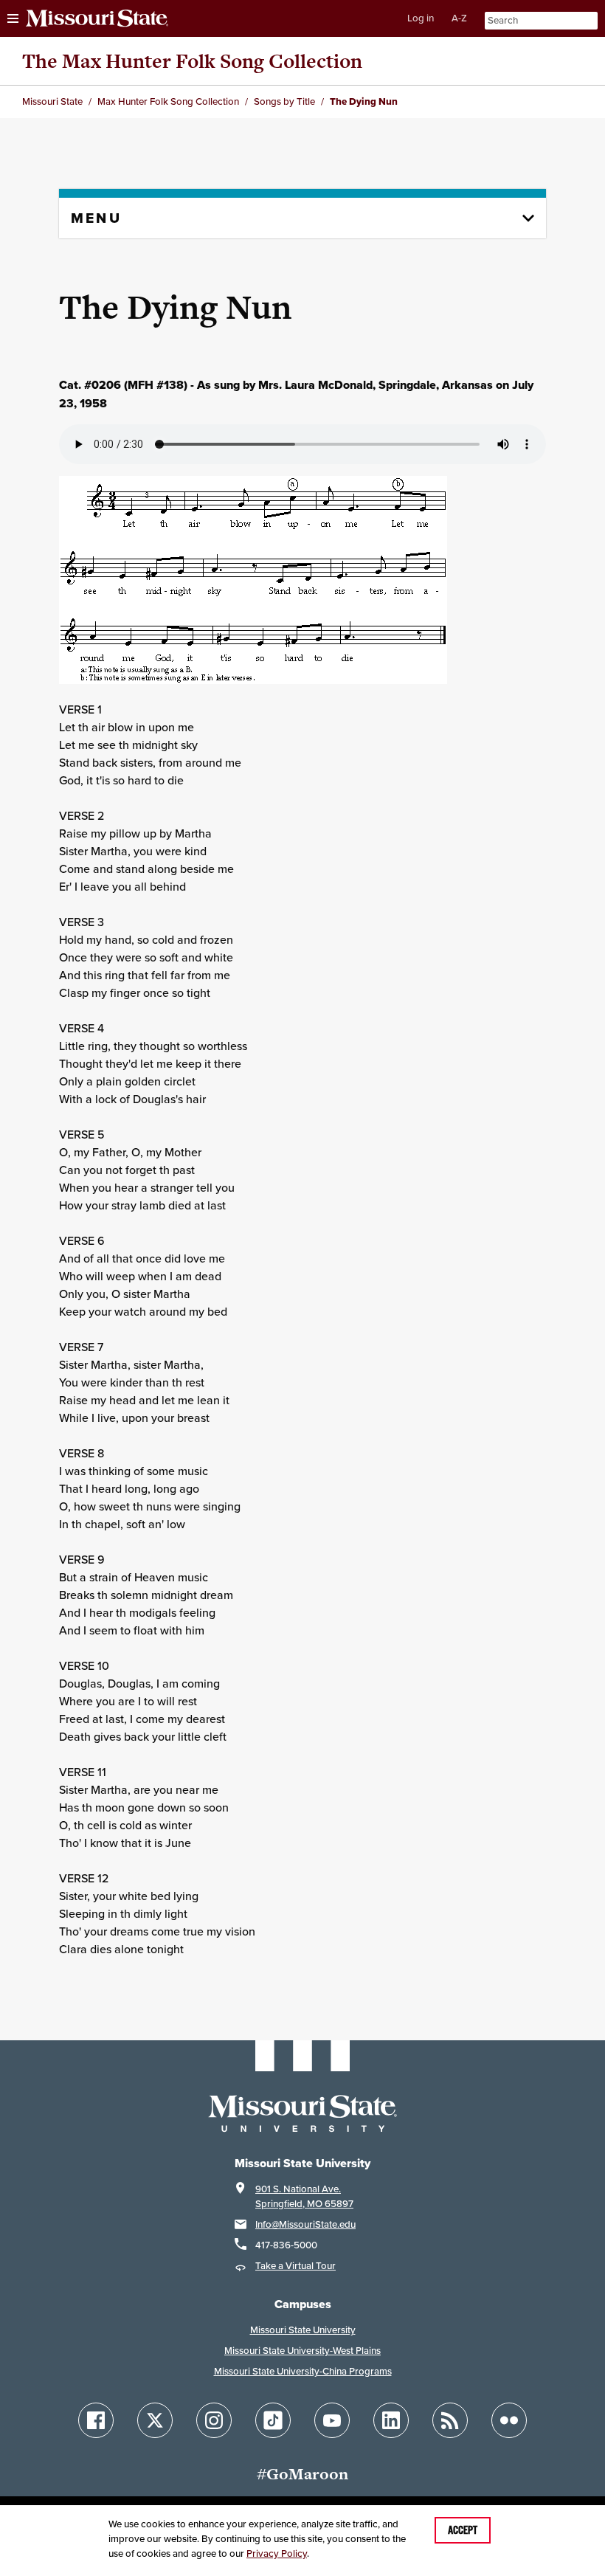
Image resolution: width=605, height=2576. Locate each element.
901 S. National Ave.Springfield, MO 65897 (304, 2196)
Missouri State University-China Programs (303, 2371)
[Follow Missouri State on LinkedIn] (391, 2420)
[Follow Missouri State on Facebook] (96, 2420)
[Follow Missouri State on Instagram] (214, 2420)
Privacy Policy (277, 2553)
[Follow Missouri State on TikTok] (273, 2420)
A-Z (459, 18)
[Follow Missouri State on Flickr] (509, 2420)
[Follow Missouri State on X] (155, 2420)
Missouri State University (303, 2330)
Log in (421, 18)
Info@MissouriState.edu (305, 2224)
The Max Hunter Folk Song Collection (192, 61)
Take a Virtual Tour (295, 2266)
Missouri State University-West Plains (302, 2351)
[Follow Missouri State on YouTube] (332, 2420)
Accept (463, 2530)
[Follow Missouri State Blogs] (450, 2420)
